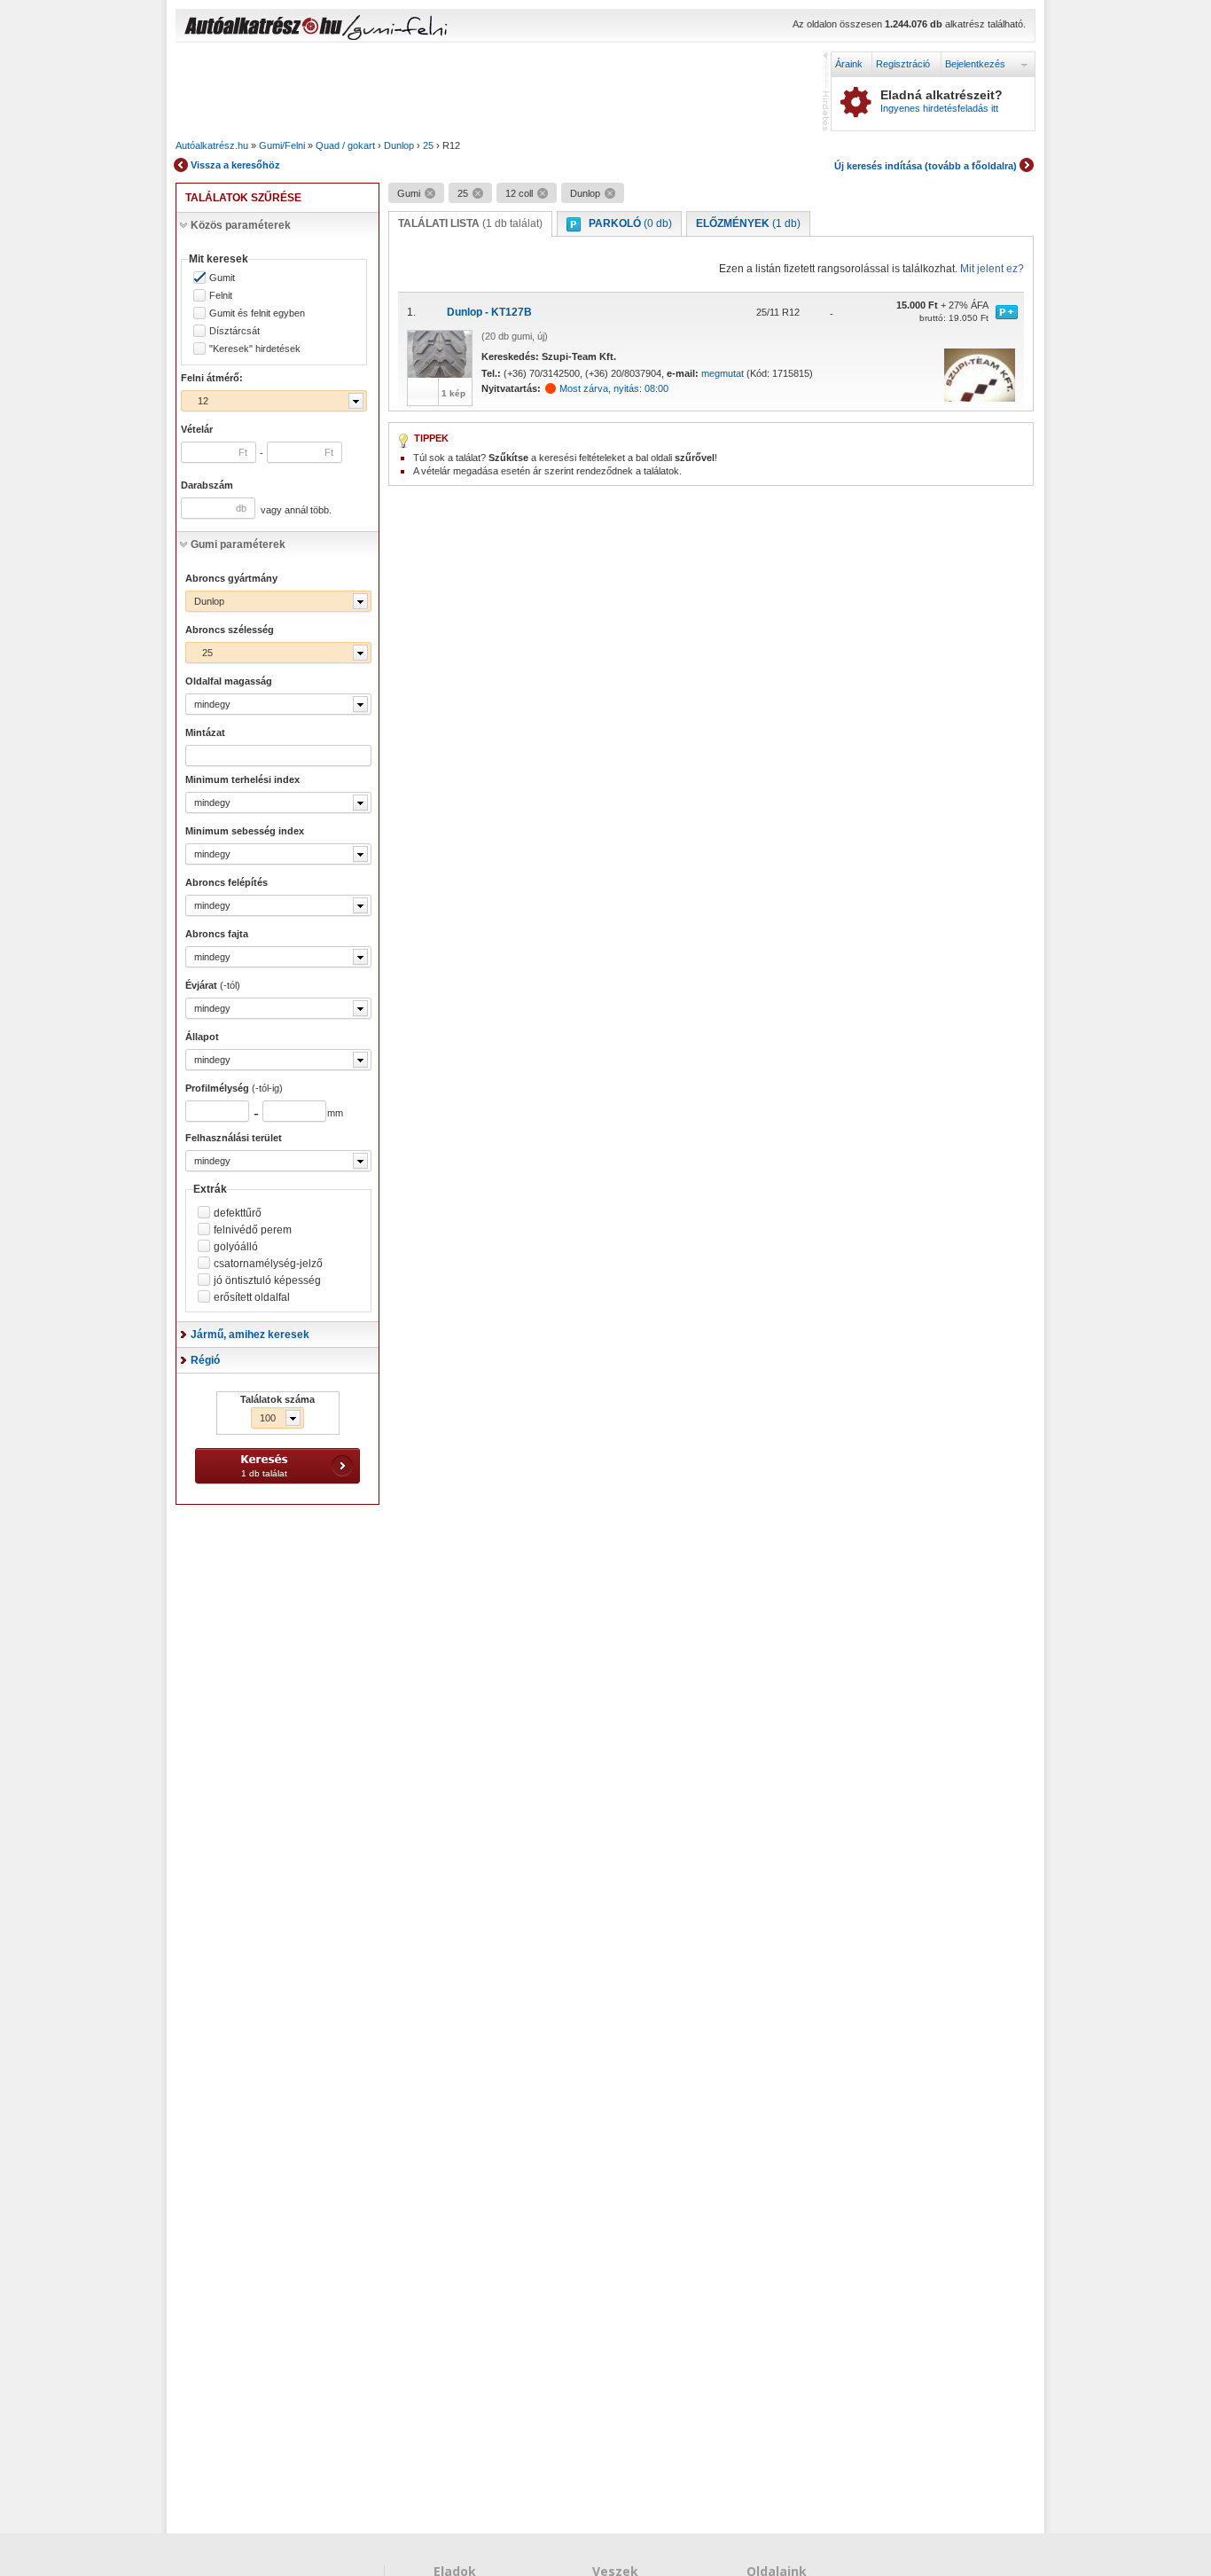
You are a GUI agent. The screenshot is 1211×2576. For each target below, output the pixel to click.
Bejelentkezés (975, 64)
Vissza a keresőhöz (235, 165)
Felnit (221, 296)
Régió (205, 1360)
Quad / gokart (345, 145)
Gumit (222, 278)
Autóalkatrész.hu (212, 145)
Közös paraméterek (241, 225)
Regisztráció (903, 64)
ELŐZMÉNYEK (748, 223)
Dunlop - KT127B (489, 312)
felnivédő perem (253, 1230)
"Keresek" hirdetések (255, 349)
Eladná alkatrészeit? (941, 101)
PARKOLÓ (630, 223)
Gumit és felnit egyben (257, 313)
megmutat (723, 373)
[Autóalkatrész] (326, 27)
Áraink (849, 64)
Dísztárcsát (234, 331)
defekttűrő (238, 1213)
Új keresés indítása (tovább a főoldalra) (926, 166)
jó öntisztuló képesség (267, 1280)
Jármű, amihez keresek (250, 1335)
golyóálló (236, 1247)
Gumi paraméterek (238, 544)
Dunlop (399, 145)
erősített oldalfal (252, 1297)
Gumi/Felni (282, 145)
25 (428, 145)
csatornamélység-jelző (268, 1264)
